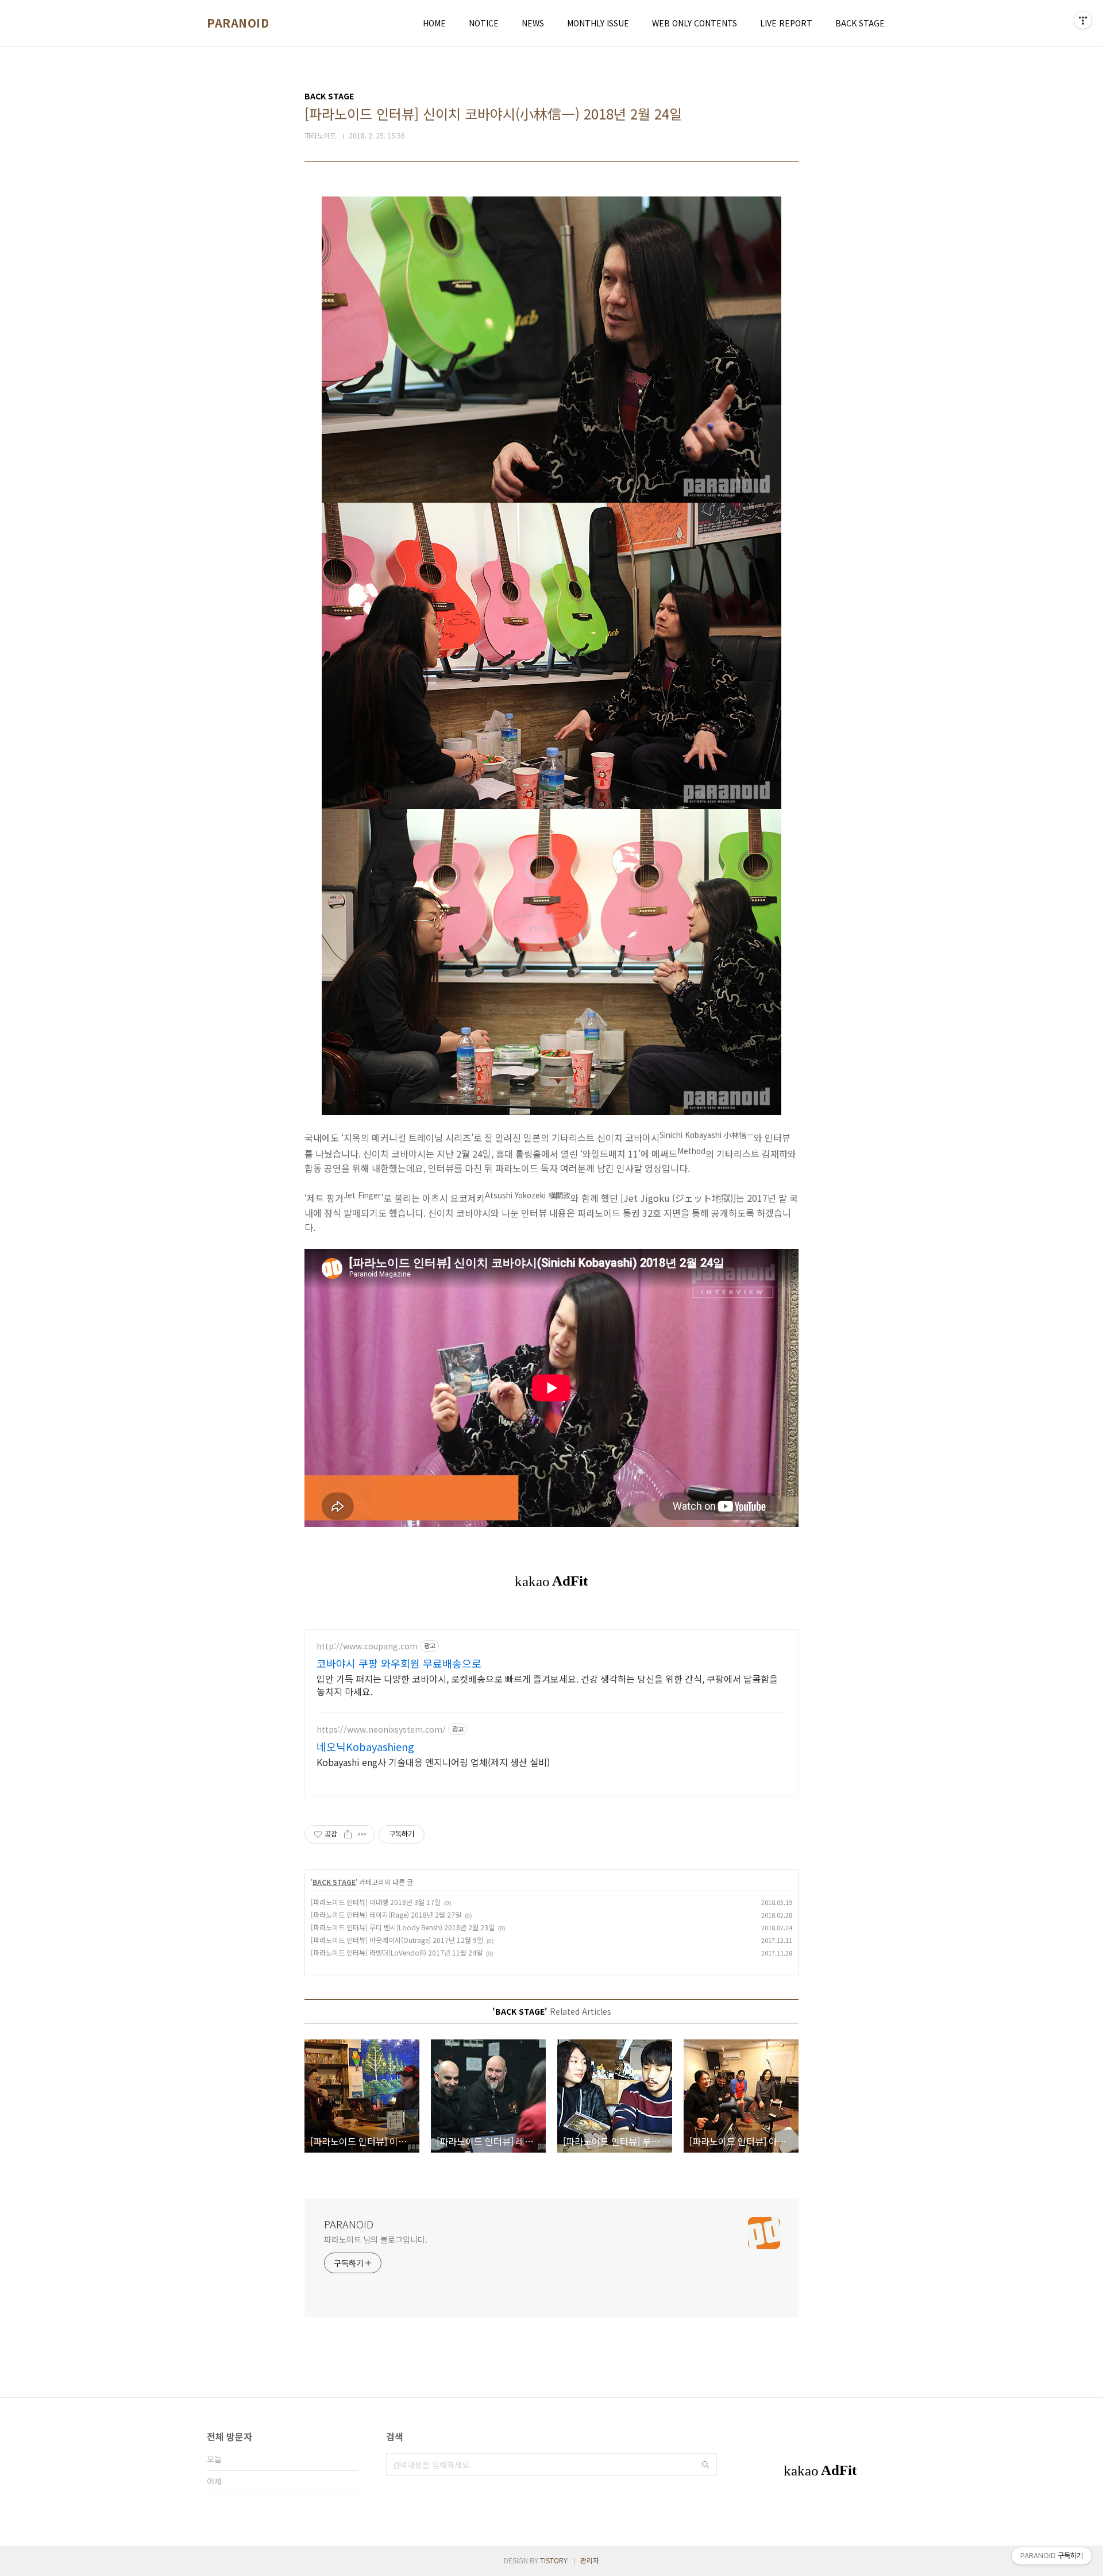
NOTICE (484, 23)
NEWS (533, 23)
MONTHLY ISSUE (598, 23)
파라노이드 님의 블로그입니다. (375, 2239)
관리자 (590, 2560)
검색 (705, 2465)
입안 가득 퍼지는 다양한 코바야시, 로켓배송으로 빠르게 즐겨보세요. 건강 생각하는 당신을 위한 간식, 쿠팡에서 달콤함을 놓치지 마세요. (547, 1685)
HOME (434, 23)
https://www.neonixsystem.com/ (381, 1729)
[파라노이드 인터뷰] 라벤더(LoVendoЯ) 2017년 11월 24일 (397, 1952)
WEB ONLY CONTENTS (695, 23)
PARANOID (238, 23)
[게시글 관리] (362, 1834)
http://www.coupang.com (367, 1646)
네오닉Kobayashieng (365, 1746)
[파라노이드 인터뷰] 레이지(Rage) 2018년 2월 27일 (386, 1914)
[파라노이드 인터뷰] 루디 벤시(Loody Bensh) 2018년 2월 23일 (403, 1927)
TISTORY (554, 2560)
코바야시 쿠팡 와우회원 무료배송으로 (399, 1663)
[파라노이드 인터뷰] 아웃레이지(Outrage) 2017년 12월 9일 (397, 1940)
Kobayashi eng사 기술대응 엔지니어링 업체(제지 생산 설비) (433, 1762)
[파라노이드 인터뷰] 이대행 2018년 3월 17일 (376, 1902)
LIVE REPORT (786, 23)
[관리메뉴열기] (1083, 20)
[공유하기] (348, 1834)
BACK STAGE (860, 23)
